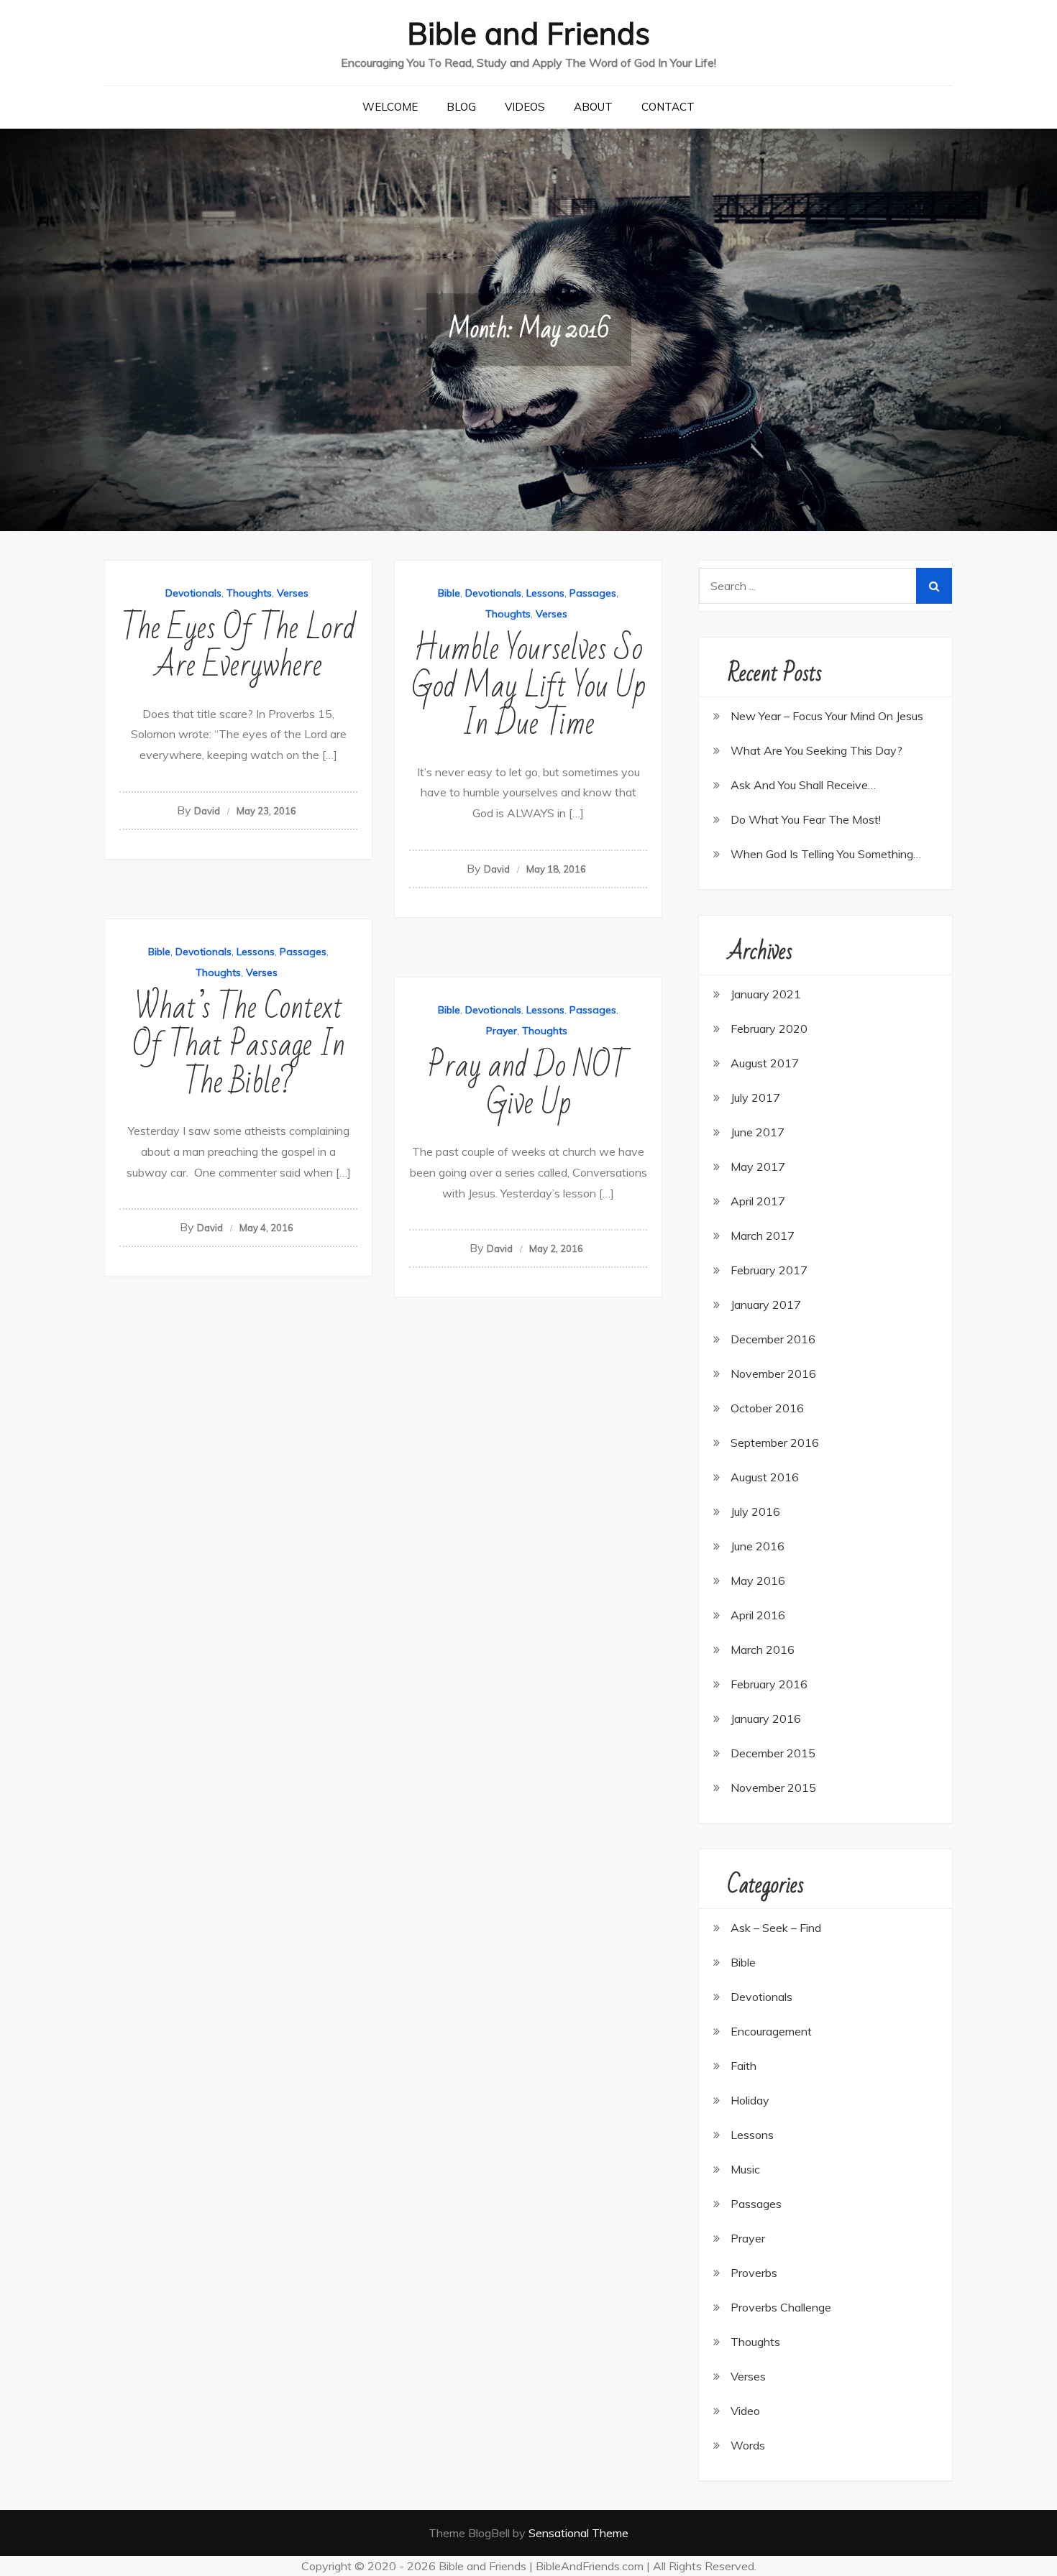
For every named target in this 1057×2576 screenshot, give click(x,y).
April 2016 (758, 1615)
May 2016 (758, 1581)
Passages (593, 593)
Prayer (502, 1031)
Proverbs (754, 2273)
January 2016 (766, 1719)
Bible (449, 593)
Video (745, 2411)
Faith (743, 2066)
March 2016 (763, 1650)
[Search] (934, 586)
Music (745, 2169)
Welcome (390, 107)
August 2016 (765, 1477)
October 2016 (767, 1408)
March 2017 (763, 1236)
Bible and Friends (528, 33)
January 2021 (766, 994)
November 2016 (773, 1374)
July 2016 (755, 1512)
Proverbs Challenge (781, 2307)
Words (748, 2445)
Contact (668, 107)
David (207, 811)
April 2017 (758, 1201)
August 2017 (765, 1063)
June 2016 (758, 1546)
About (593, 107)
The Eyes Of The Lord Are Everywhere (238, 647)
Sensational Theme (578, 2533)
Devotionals (193, 593)
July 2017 (755, 1098)
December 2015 (773, 1753)
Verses (293, 593)
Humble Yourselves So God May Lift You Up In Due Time (528, 687)
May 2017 (758, 1167)
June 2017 (758, 1132)
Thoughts (249, 593)
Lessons (545, 593)
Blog (461, 107)
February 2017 (769, 1270)
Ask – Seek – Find (776, 1928)
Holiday (750, 2100)
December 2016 (773, 1339)
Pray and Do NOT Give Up (528, 1085)
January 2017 (766, 1305)
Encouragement (771, 2031)
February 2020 (769, 1029)
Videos (525, 107)
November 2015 (773, 1788)
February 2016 (769, 1684)
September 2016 (775, 1443)
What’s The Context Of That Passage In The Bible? (239, 1045)
